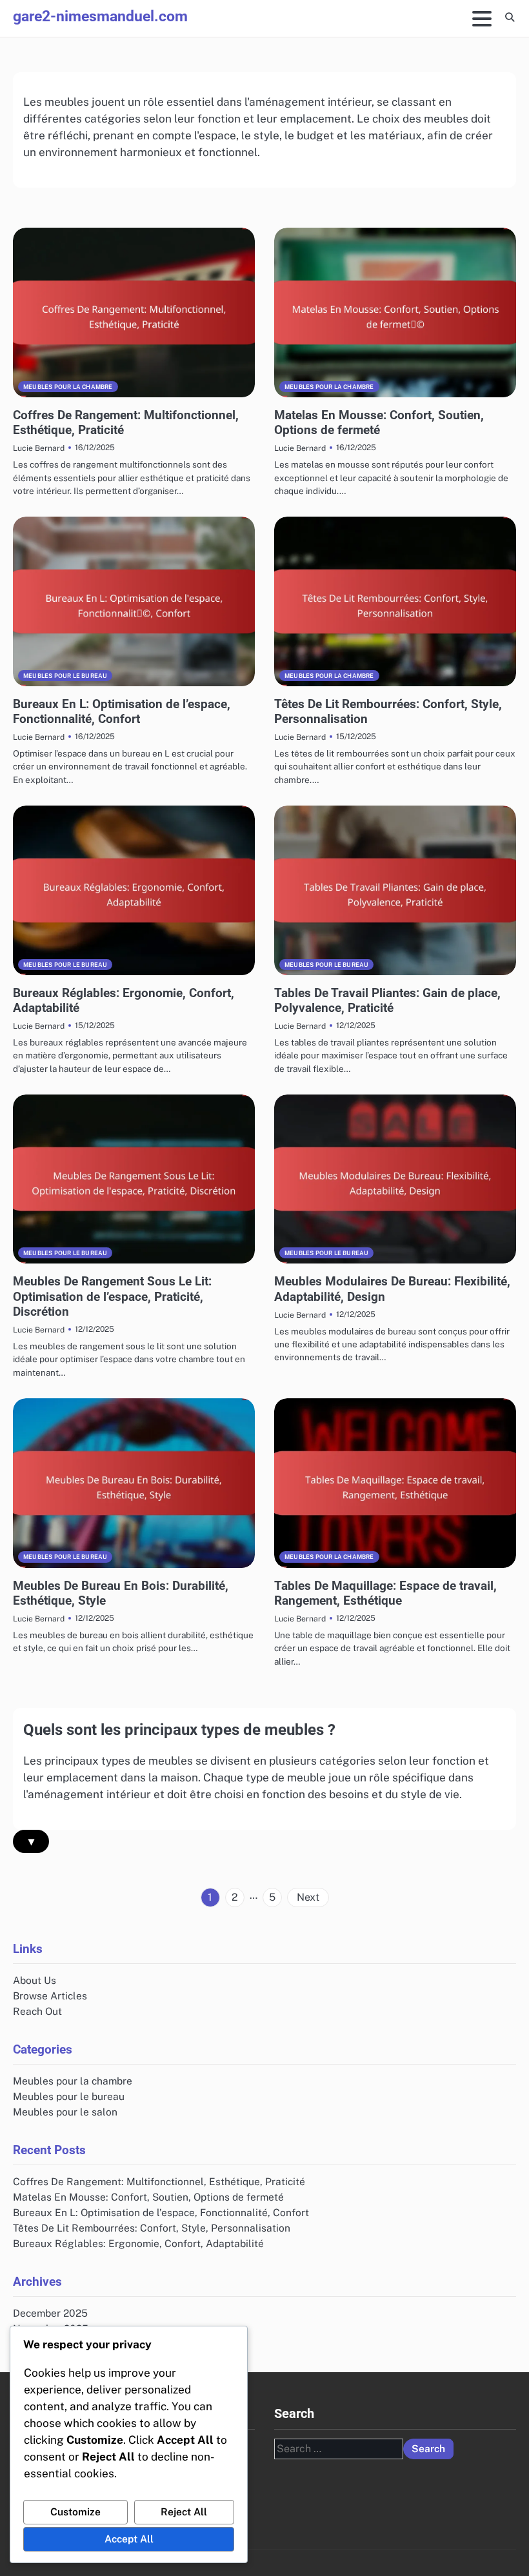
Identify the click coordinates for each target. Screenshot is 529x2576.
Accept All (129, 2539)
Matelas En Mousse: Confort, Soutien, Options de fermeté (379, 422)
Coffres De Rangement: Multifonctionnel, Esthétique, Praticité (159, 2181)
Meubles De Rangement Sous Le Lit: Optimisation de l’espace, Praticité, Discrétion (112, 1296)
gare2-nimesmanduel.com (100, 16)
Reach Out (37, 2011)
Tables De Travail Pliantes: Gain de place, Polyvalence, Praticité (387, 1000)
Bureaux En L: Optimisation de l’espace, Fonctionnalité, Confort (122, 711)
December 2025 (50, 2313)
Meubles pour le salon (65, 2112)
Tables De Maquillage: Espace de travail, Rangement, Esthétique (385, 1593)
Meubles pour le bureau (65, 676)
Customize (75, 2512)
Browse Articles (50, 1996)
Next (308, 1897)
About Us (35, 1980)
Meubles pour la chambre (68, 387)
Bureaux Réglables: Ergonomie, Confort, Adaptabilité (138, 2243)
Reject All (184, 2512)
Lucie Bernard (39, 448)
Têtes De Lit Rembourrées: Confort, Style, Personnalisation (152, 2228)
